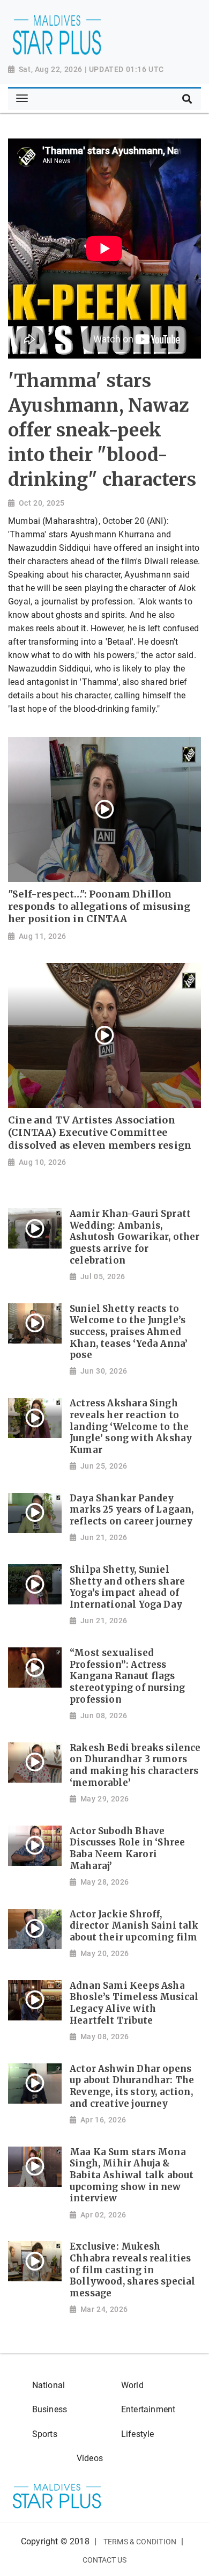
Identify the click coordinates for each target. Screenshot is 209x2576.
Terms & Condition (140, 2542)
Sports (45, 2434)
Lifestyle (138, 2434)
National (48, 2385)
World (132, 2385)
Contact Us (105, 2560)
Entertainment (148, 2409)
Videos (90, 2458)
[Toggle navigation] (22, 99)
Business (50, 2409)
